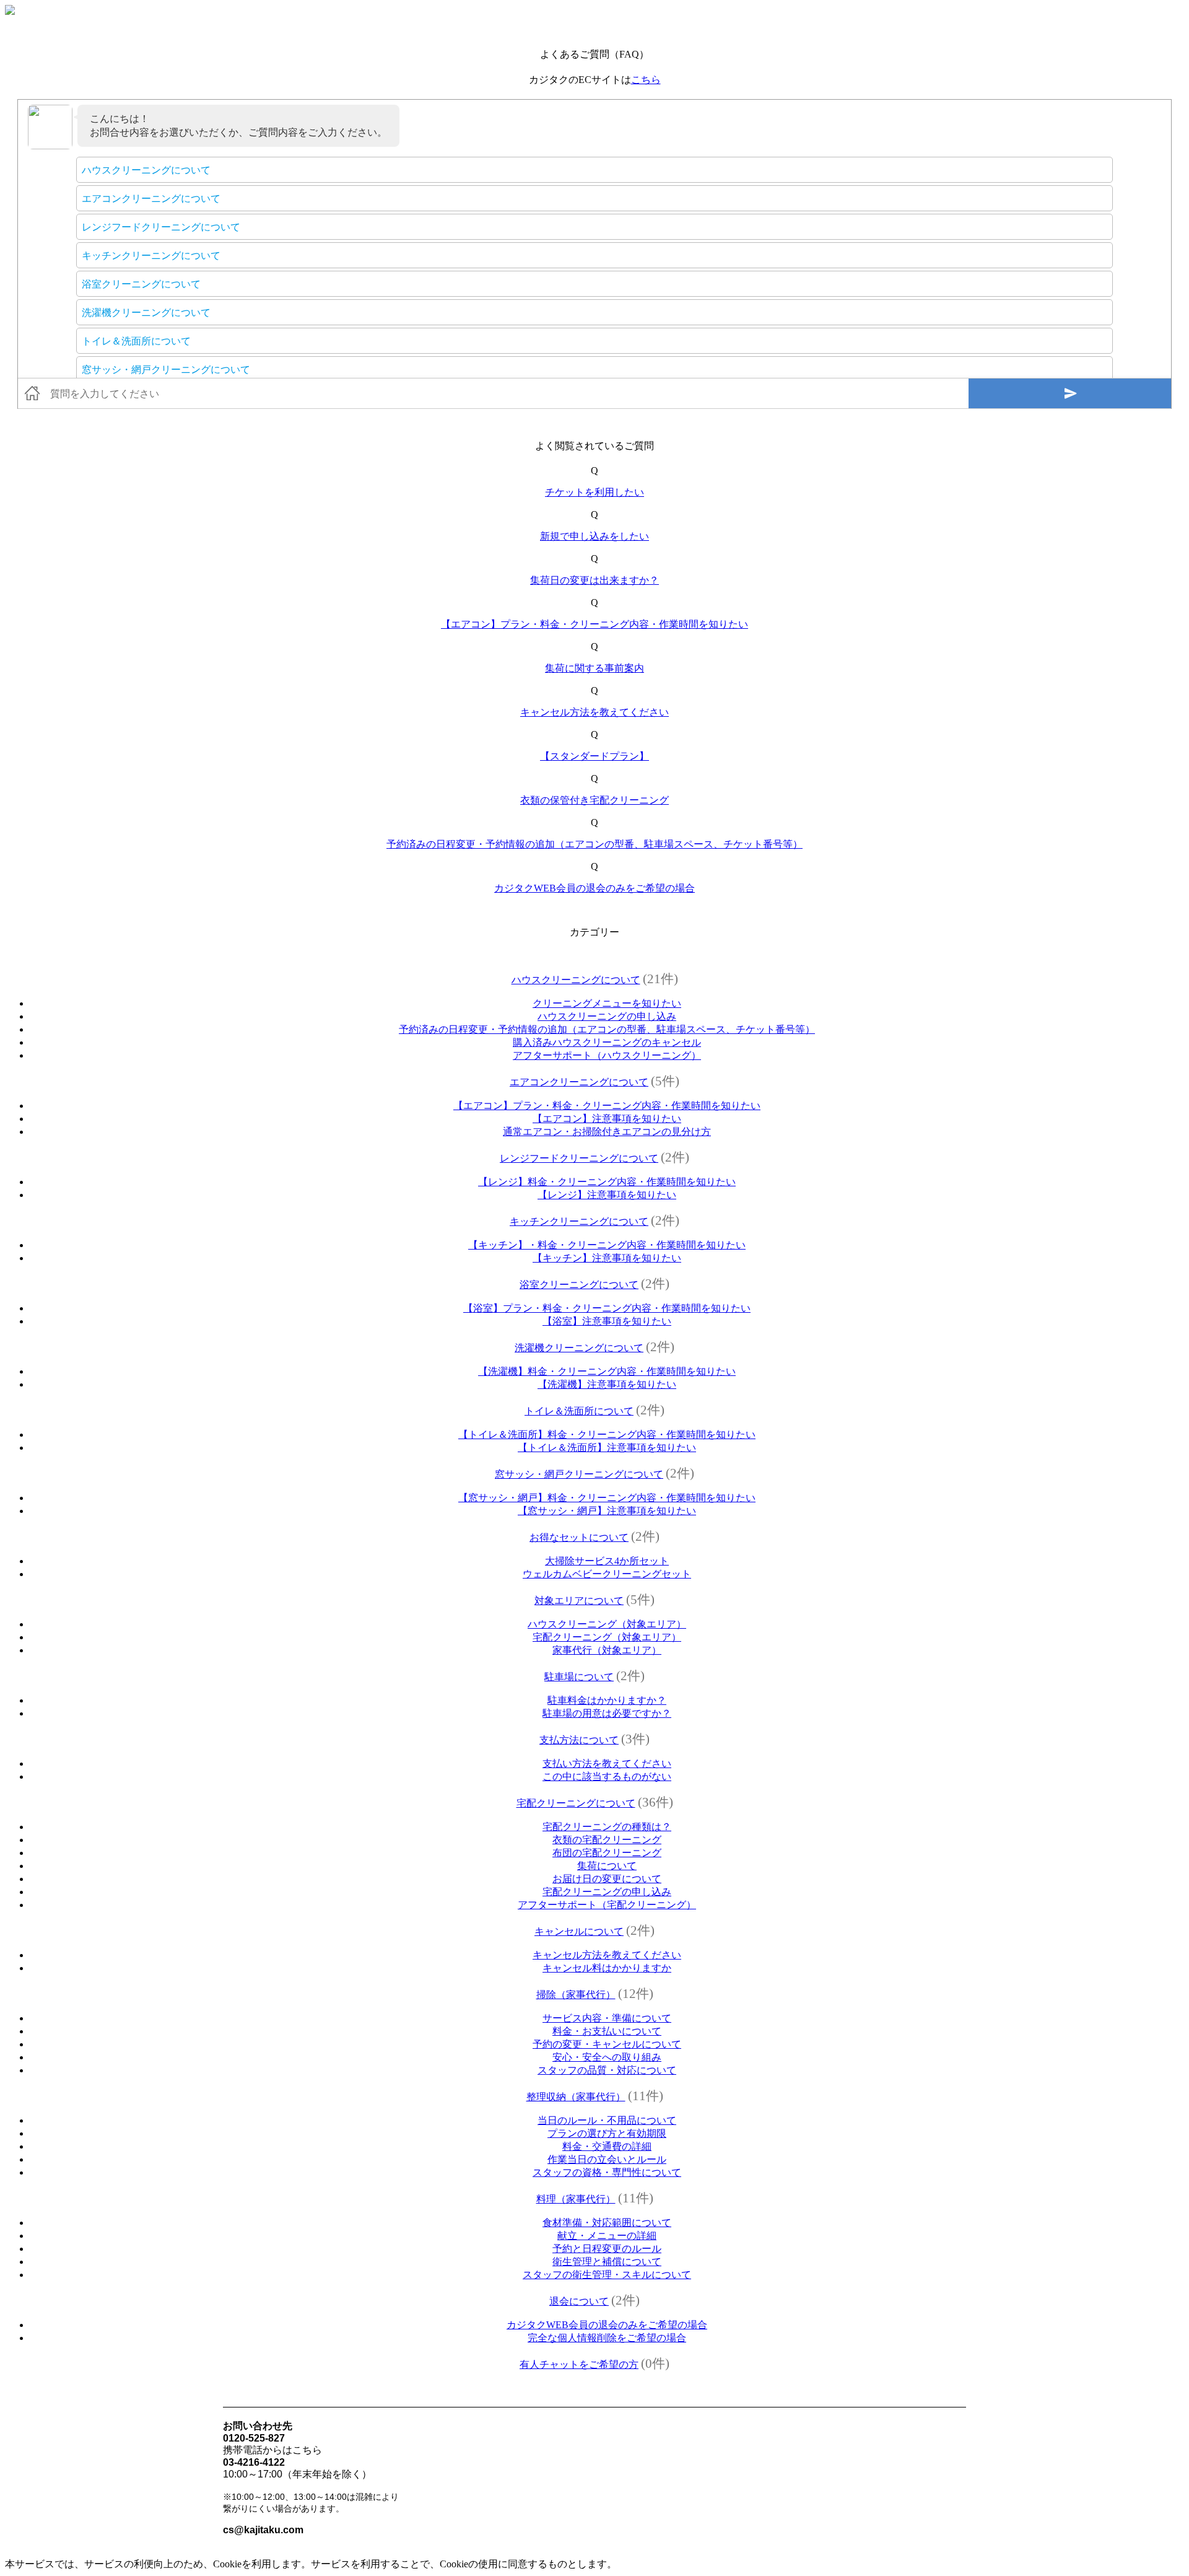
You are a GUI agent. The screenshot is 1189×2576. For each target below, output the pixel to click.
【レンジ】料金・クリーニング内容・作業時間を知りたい (607, 1182)
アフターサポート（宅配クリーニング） (607, 1905)
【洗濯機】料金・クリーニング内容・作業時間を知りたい (607, 1371)
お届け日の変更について (607, 1879)
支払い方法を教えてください (607, 1763)
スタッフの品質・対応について (607, 2070)
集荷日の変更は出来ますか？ (594, 580)
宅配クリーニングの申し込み (607, 1892)
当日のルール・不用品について (607, 2120)
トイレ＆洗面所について (579, 1411)
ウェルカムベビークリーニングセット (607, 1574)
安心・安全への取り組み (607, 2057)
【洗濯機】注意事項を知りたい (607, 1384)
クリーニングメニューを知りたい (607, 1003)
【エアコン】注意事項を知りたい (607, 1119)
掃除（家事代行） (576, 1995)
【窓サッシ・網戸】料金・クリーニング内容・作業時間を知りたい (607, 1498)
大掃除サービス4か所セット (607, 1561)
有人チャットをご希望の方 (579, 2364)
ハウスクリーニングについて (576, 980)
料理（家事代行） (576, 2199)
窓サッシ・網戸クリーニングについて (579, 1474)
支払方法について (579, 1740)
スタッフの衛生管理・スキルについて (607, 2275)
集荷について (607, 1866)
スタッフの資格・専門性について (607, 2172)
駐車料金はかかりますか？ (607, 1700)
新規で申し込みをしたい (594, 536)
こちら (646, 80)
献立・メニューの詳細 (607, 2236)
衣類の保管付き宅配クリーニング (594, 800)
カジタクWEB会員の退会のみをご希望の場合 (594, 888)
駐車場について (579, 1677)
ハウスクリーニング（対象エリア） (607, 1624)
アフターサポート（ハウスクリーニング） (607, 1055)
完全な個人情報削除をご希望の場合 (607, 2338)
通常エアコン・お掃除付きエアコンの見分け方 (607, 1132)
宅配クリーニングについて (576, 1803)
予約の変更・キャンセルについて (607, 2044)
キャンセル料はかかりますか (607, 1968)
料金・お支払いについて (607, 2031)
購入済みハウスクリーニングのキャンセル (607, 1042)
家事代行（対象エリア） (607, 1650)
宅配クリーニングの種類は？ (607, 1827)
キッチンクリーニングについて (579, 1221)
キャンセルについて (579, 1931)
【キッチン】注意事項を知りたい (607, 1258)
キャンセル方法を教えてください (594, 712)
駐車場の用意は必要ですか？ (607, 1713)
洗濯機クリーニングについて (579, 1348)
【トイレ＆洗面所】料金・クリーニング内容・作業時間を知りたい (607, 1435)
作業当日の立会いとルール (607, 2159)
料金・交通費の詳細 (607, 2146)
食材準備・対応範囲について (607, 2223)
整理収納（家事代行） (576, 2097)
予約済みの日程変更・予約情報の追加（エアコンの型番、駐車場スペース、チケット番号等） (594, 844)
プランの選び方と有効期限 (607, 2133)
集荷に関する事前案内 (594, 668)
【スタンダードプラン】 (594, 756)
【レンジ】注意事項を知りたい (607, 1195)
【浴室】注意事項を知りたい (607, 1321)
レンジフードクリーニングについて (579, 1158)
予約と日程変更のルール (607, 2249)
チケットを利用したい (594, 492)
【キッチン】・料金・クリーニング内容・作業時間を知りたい (607, 1245)
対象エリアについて (579, 1601)
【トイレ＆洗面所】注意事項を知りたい (607, 1448)
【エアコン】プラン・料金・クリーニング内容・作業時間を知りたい (594, 624)
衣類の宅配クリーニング (607, 1840)
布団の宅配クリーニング (607, 1853)
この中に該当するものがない (607, 1776)
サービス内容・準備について (607, 2018)
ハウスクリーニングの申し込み (607, 1016)
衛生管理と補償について (607, 2262)
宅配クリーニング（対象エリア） (607, 1637)
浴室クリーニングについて (579, 1285)
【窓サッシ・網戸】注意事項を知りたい (607, 1511)
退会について (579, 2301)
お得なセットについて (579, 1537)
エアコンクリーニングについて (579, 1082)
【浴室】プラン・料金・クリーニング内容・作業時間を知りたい (607, 1308)
